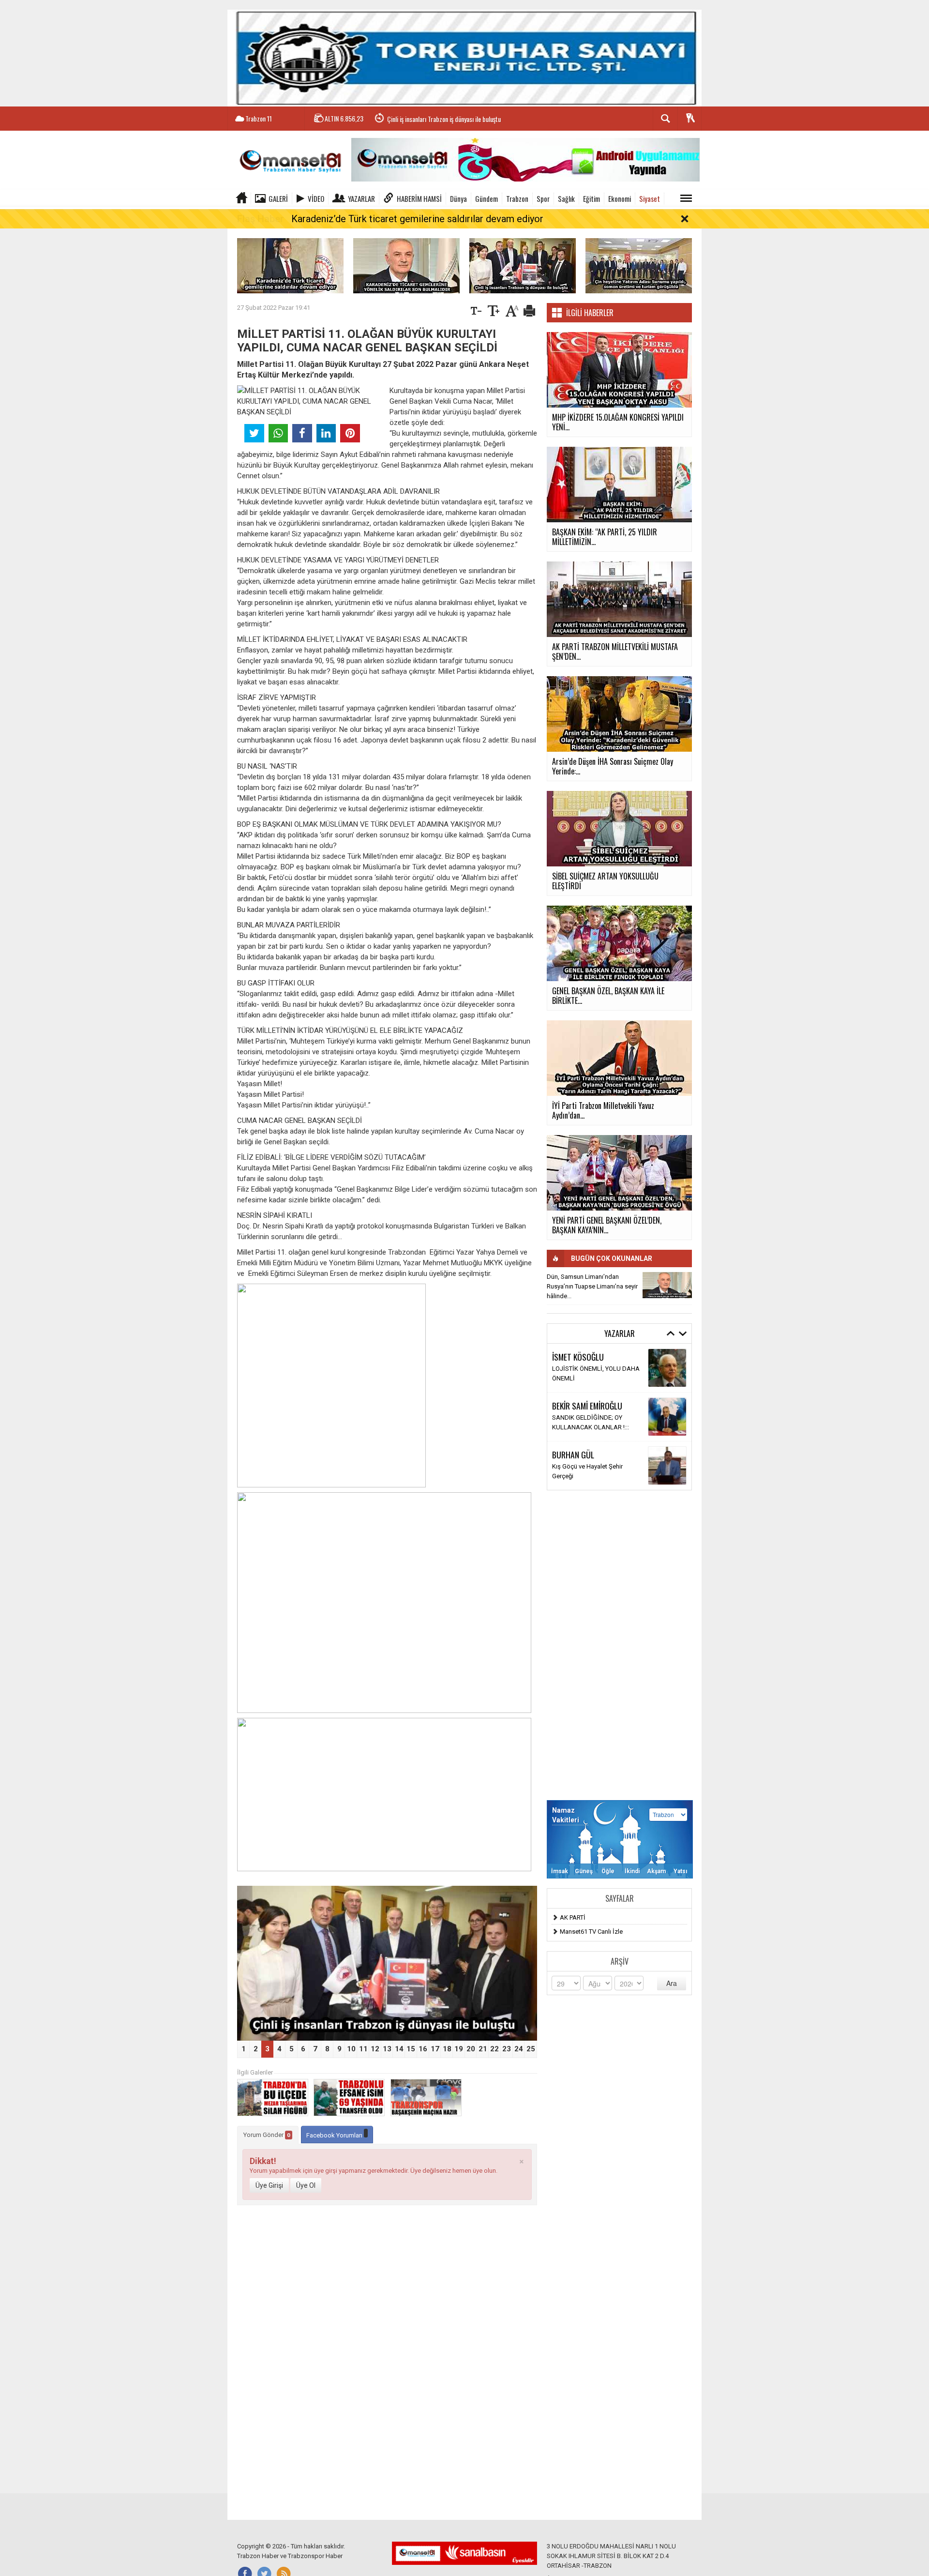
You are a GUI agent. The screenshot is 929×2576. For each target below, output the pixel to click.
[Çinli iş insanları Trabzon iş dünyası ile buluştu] (523, 265)
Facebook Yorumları (335, 2135)
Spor (543, 198)
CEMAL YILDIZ (573, 1410)
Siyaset (650, 198)
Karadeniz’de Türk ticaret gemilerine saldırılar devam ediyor (417, 219)
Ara (672, 1983)
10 (351, 2049)
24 (519, 2049)
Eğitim (592, 198)
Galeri (278, 198)
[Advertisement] (619, 1645)
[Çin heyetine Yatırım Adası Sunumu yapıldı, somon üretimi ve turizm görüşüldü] (639, 265)
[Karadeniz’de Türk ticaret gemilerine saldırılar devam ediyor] (290, 265)
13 (387, 2049)
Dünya (458, 198)
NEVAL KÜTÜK (574, 1459)
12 (375, 2049)
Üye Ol (306, 2185)
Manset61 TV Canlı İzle (591, 1932)
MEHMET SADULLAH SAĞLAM (597, 1357)
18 (447, 2049)
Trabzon (517, 198)
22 (494, 2049)
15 (411, 2049)
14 (399, 2049)
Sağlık (566, 198)
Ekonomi (620, 198)
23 (507, 2049)
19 (459, 2049)
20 (471, 2049)
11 (363, 2049)
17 (435, 2049)
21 (483, 2049)
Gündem (487, 198)
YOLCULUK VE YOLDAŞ (584, 1471)
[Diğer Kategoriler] (686, 198)
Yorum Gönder (267, 2135)
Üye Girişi (269, 2185)
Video (316, 198)
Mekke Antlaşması (578, 1422)
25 (531, 2049)
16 (423, 2049)
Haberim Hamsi (419, 198)
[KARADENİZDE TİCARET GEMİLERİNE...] (667, 1285)
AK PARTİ (573, 1917)
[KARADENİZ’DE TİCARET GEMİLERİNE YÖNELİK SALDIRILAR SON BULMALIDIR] (406, 265)
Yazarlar (361, 198)
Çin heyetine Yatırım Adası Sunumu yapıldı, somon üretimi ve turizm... (474, 121)
